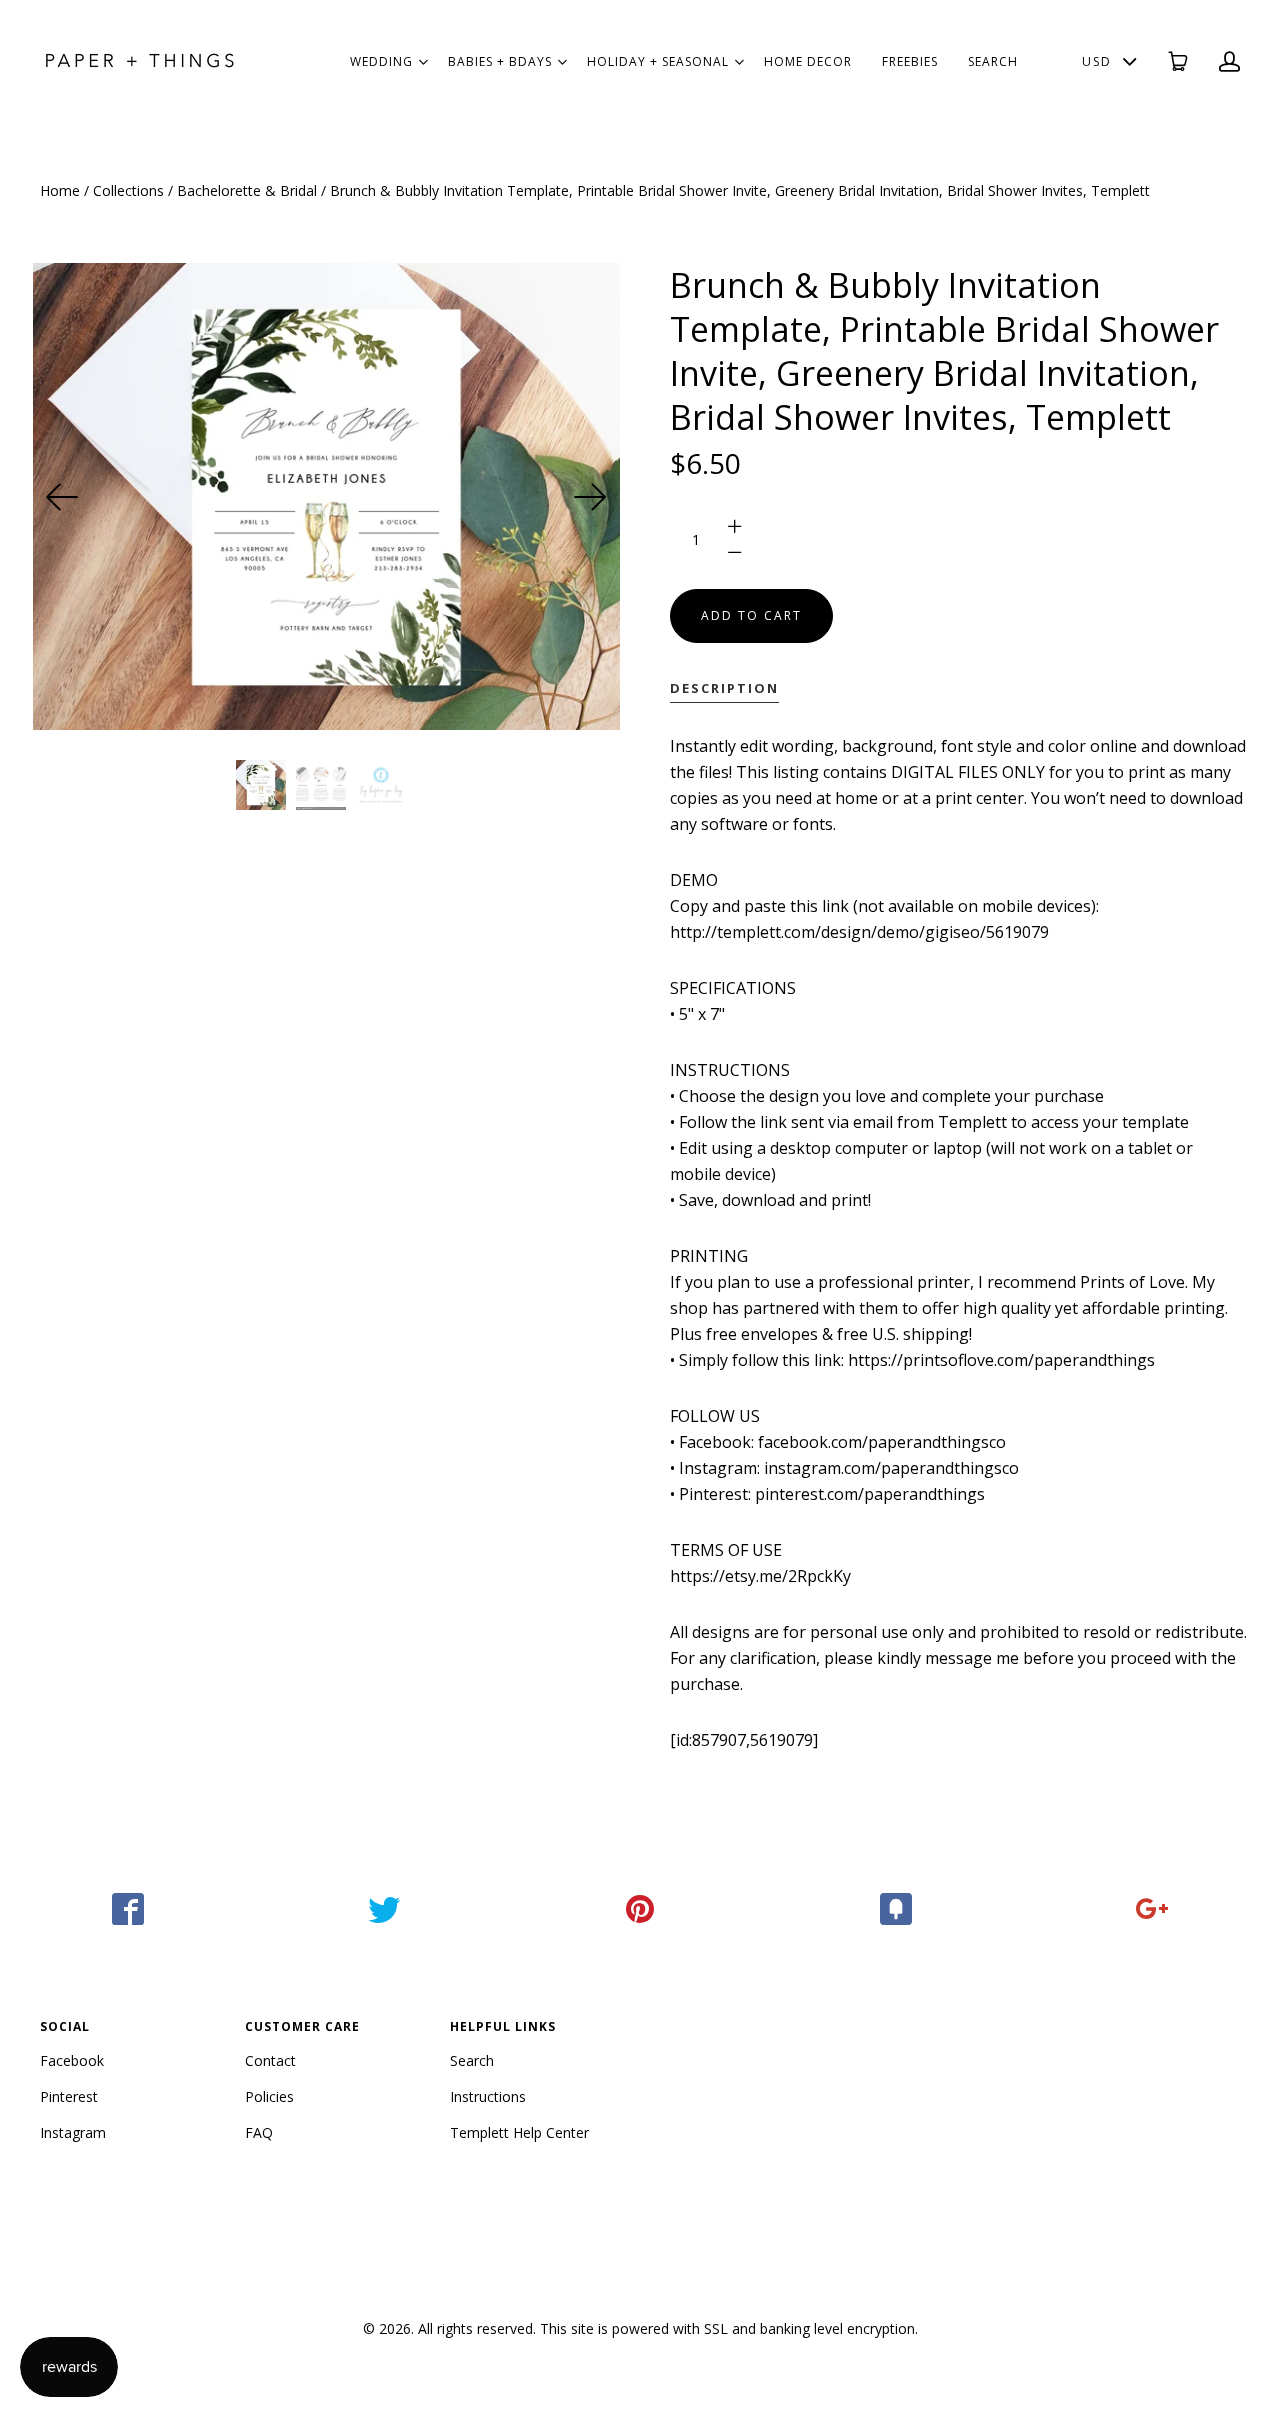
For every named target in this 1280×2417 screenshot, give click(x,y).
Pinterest (69, 2096)
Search (472, 2060)
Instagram (73, 2132)
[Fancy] (896, 1909)
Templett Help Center (519, 2132)
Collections (128, 190)
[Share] (128, 1909)
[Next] (590, 497)
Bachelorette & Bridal (247, 190)
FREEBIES (910, 61)
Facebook (72, 2060)
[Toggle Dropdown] (423, 62)
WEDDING (381, 61)
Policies (269, 2096)
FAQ (259, 2132)
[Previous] (63, 497)
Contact (270, 2060)
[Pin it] (640, 1909)
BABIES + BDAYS (500, 61)
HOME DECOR (808, 61)
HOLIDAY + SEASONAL (658, 61)
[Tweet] (384, 1909)
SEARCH (993, 61)
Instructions (488, 2096)
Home (60, 190)
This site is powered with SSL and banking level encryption (727, 2328)
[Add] (1152, 1909)
